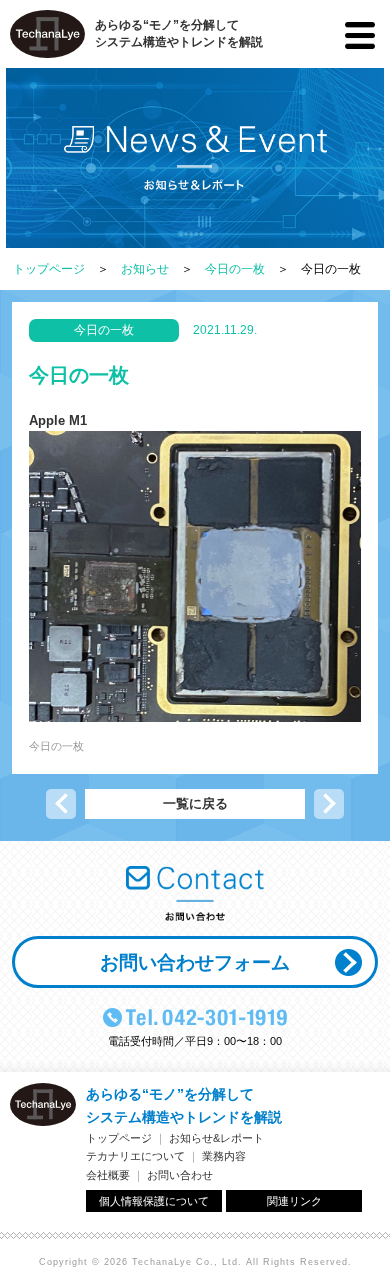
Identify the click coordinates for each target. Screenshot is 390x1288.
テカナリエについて (135, 1156)
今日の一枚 (235, 269)
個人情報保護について (154, 1201)
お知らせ (145, 269)
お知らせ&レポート (216, 1138)
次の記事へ (329, 804)
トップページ (49, 269)
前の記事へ (61, 804)
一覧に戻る (195, 803)
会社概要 (108, 1175)
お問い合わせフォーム (195, 962)
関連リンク (294, 1201)
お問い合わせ (180, 1175)
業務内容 (224, 1156)
